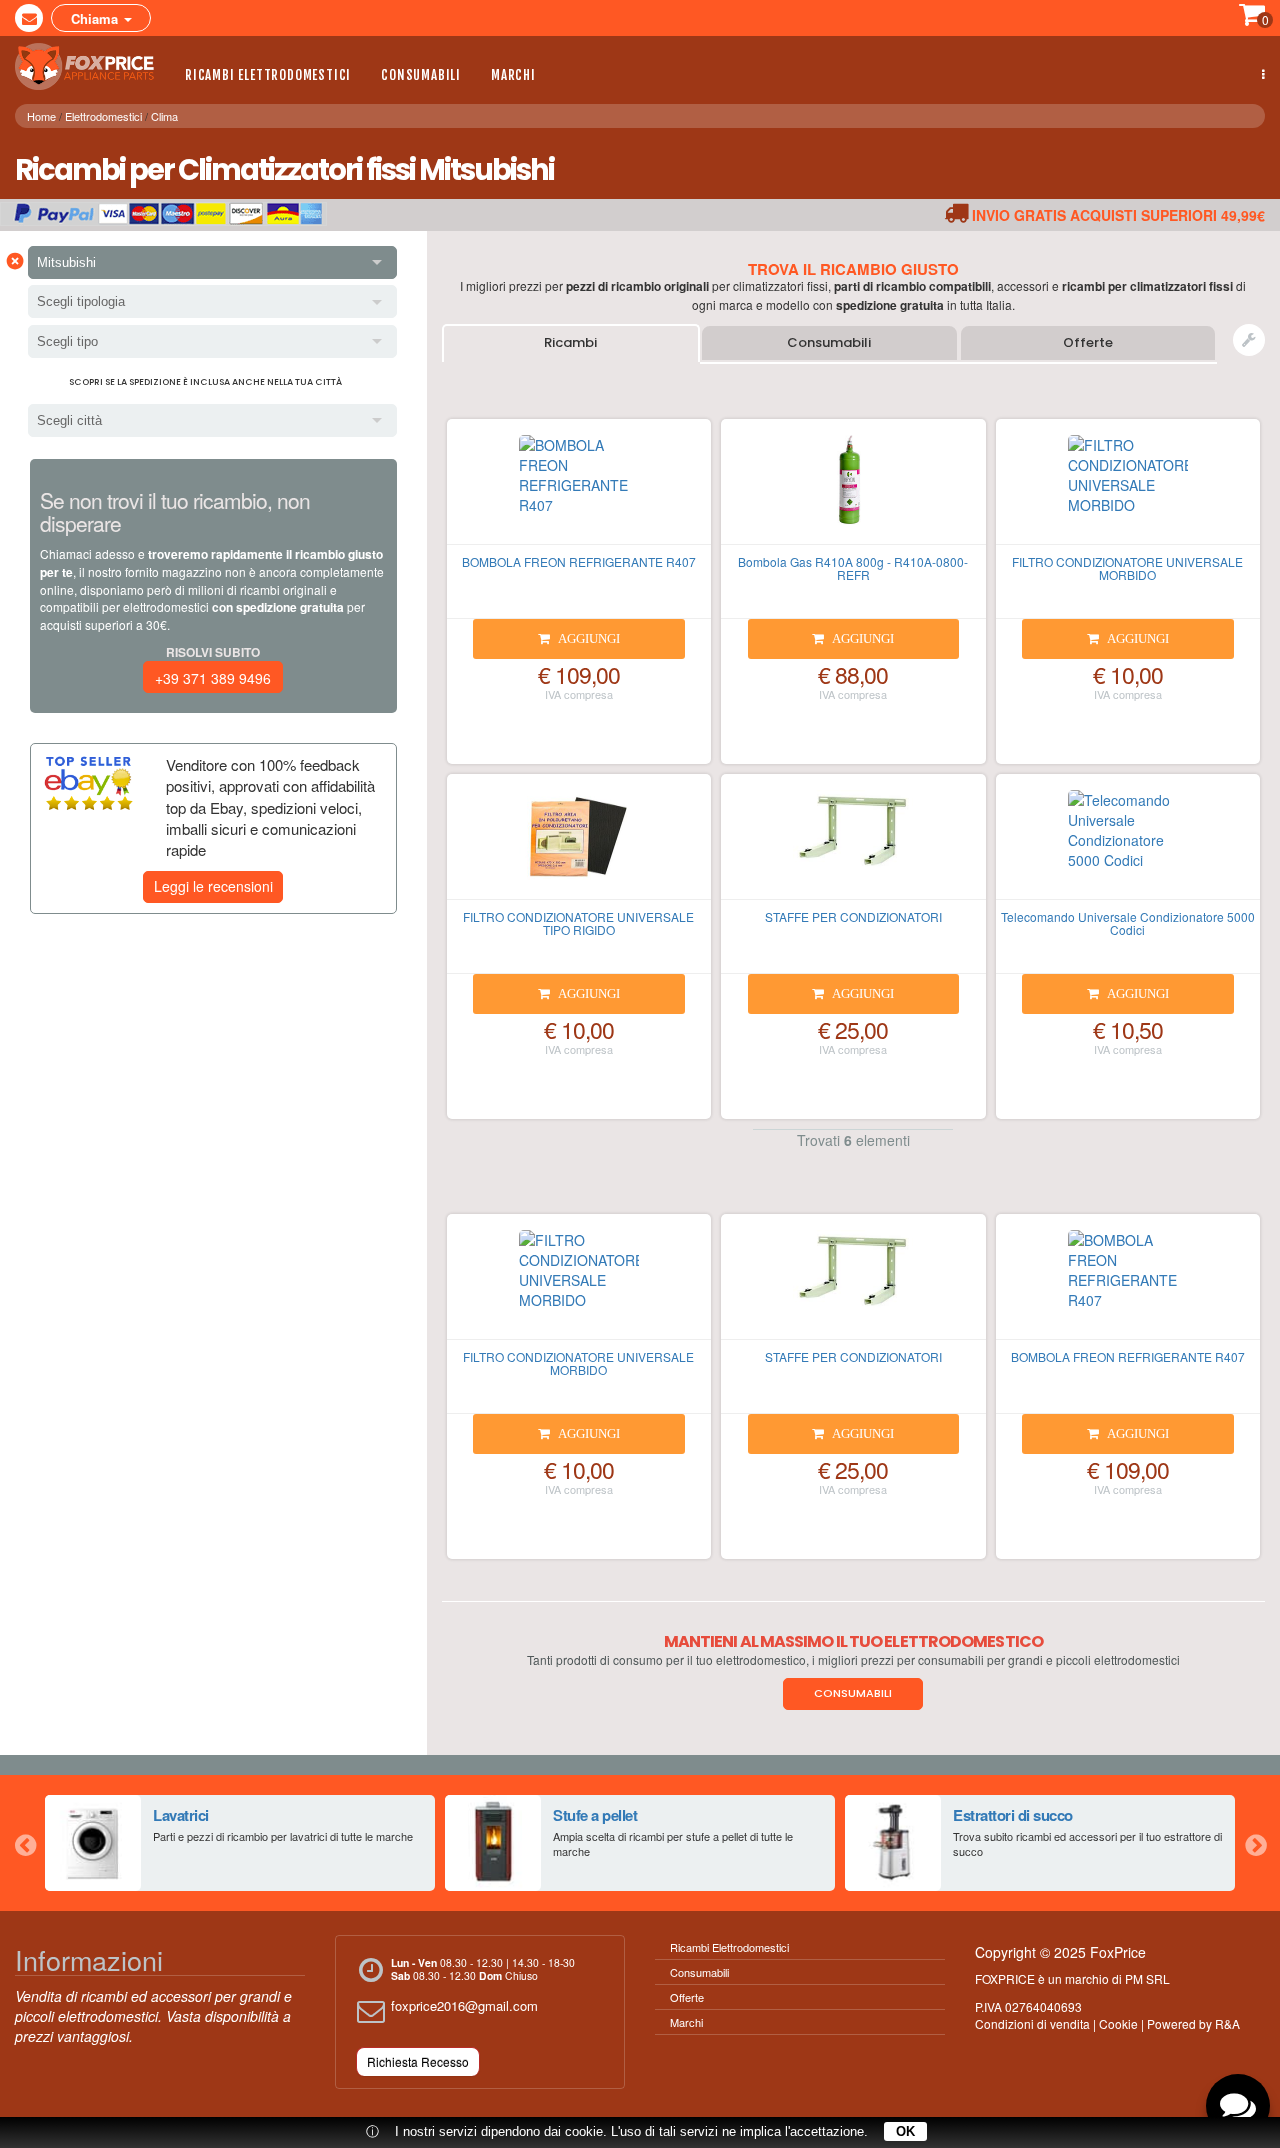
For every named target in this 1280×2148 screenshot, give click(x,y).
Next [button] (1255, 1843)
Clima (164, 116)
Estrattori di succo (1013, 1815)
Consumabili (421, 75)
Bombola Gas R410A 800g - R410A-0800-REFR (853, 568)
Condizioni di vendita (1032, 2023)
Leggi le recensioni (213, 886)
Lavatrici (181, 1815)
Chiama (96, 18)
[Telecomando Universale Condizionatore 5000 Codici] (1128, 845)
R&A (1227, 2023)
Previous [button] (25, 1843)
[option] (240, 1843)
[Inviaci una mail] (29, 18)
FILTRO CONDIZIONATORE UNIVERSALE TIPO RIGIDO (578, 923)
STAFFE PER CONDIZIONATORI (853, 916)
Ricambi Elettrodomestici (268, 75)
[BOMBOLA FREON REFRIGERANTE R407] (579, 490)
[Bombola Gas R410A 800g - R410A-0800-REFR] (853, 490)
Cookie (1118, 2023)
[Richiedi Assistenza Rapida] (1249, 340)
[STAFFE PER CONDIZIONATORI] (853, 845)
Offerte (1088, 342)
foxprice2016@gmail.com (464, 2005)
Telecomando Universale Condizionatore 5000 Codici (1128, 923)
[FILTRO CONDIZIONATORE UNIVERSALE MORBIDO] (1128, 490)
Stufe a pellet (595, 1815)
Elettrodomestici (103, 116)
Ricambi (570, 342)
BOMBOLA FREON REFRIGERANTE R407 (579, 561)
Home (41, 116)
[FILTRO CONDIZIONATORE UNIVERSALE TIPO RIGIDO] (579, 845)
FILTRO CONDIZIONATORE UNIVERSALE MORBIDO (1127, 568)
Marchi (513, 75)
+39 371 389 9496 (213, 678)
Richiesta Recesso (418, 2061)
